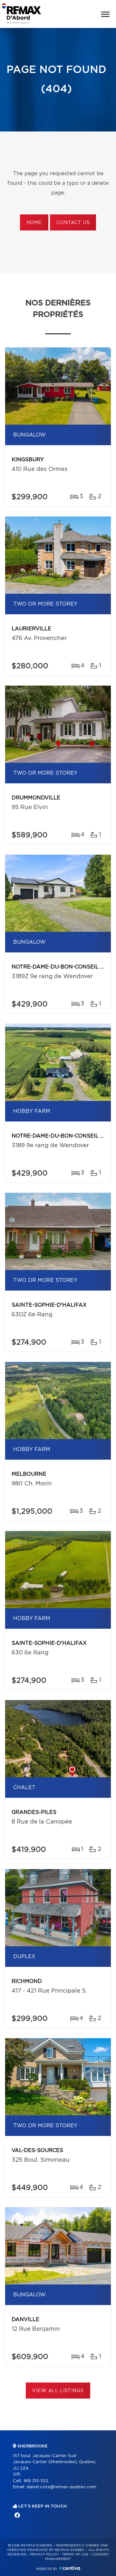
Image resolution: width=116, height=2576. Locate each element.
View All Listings (58, 2391)
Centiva (70, 2568)
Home (34, 223)
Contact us (73, 223)
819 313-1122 (36, 2481)
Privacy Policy (44, 2554)
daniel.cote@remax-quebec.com (61, 2487)
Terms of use (75, 2554)
